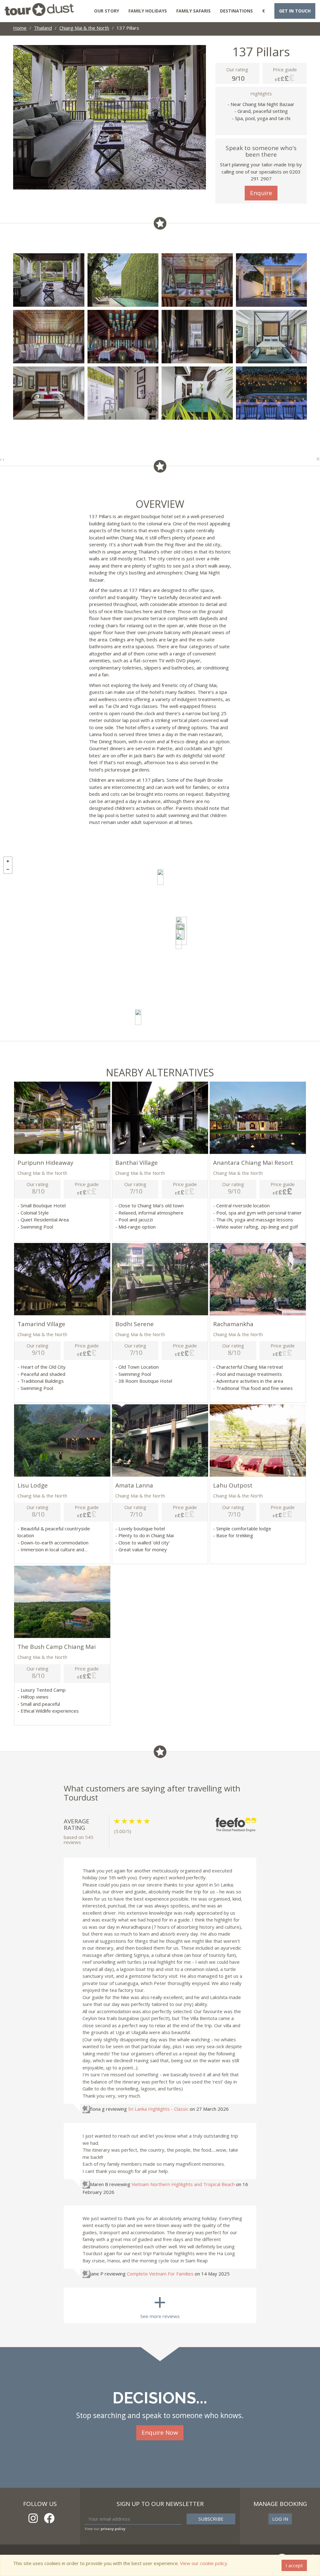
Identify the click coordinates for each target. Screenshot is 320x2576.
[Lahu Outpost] (160, 877)
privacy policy (113, 2529)
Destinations (236, 11)
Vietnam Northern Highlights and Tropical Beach (183, 2184)
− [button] (8, 869)
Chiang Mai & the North (84, 28)
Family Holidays (148, 11)
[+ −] (160, 947)
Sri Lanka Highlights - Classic (158, 2109)
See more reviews (160, 2303)
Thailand (43, 28)
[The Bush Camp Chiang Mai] (138, 1017)
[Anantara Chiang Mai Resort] (181, 932)
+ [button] (8, 861)
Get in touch (295, 11)
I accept (294, 2565)
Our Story (107, 11)
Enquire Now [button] (160, 2432)
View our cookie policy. (204, 2563)
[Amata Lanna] (179, 941)
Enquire (261, 193)
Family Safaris (193, 11)
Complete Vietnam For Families (160, 2274)
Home (20, 28)
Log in (280, 2519)
